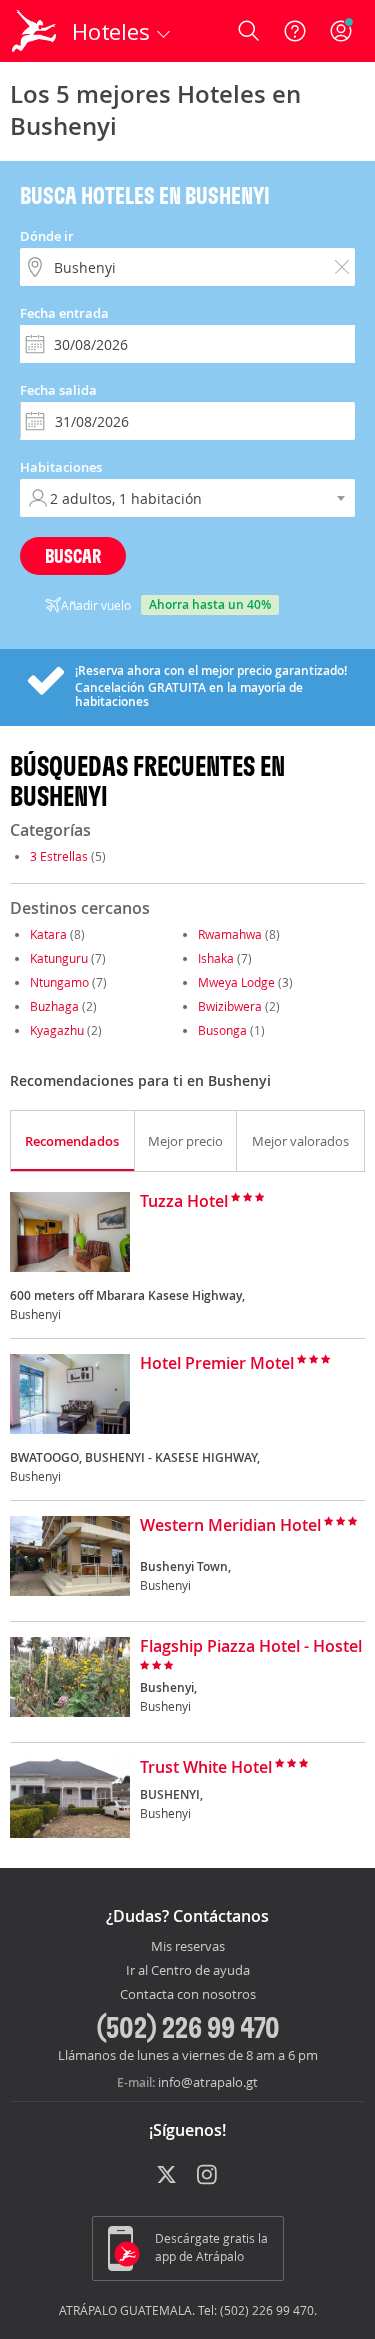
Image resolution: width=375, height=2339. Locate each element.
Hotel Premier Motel (217, 1364)
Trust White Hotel (206, 1768)
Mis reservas (188, 1947)
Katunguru (59, 958)
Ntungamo (59, 982)
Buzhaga (54, 1006)
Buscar (73, 555)
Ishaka (216, 958)
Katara (48, 934)
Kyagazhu (57, 1030)
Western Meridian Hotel (230, 1526)
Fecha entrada (64, 313)
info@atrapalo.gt (208, 2082)
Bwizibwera (230, 1006)
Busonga (222, 1030)
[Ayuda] (295, 31)
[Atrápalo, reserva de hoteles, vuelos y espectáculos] (34, 31)
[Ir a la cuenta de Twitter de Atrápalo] (166, 2176)
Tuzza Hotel (184, 1202)
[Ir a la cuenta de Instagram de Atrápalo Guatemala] (208, 2176)
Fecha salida (58, 390)
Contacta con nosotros (188, 1995)
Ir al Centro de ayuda (188, 1971)
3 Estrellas (59, 856)
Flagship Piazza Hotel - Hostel (251, 1647)
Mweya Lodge (236, 982)
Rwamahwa (230, 934)
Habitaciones (61, 467)
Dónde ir (47, 236)
